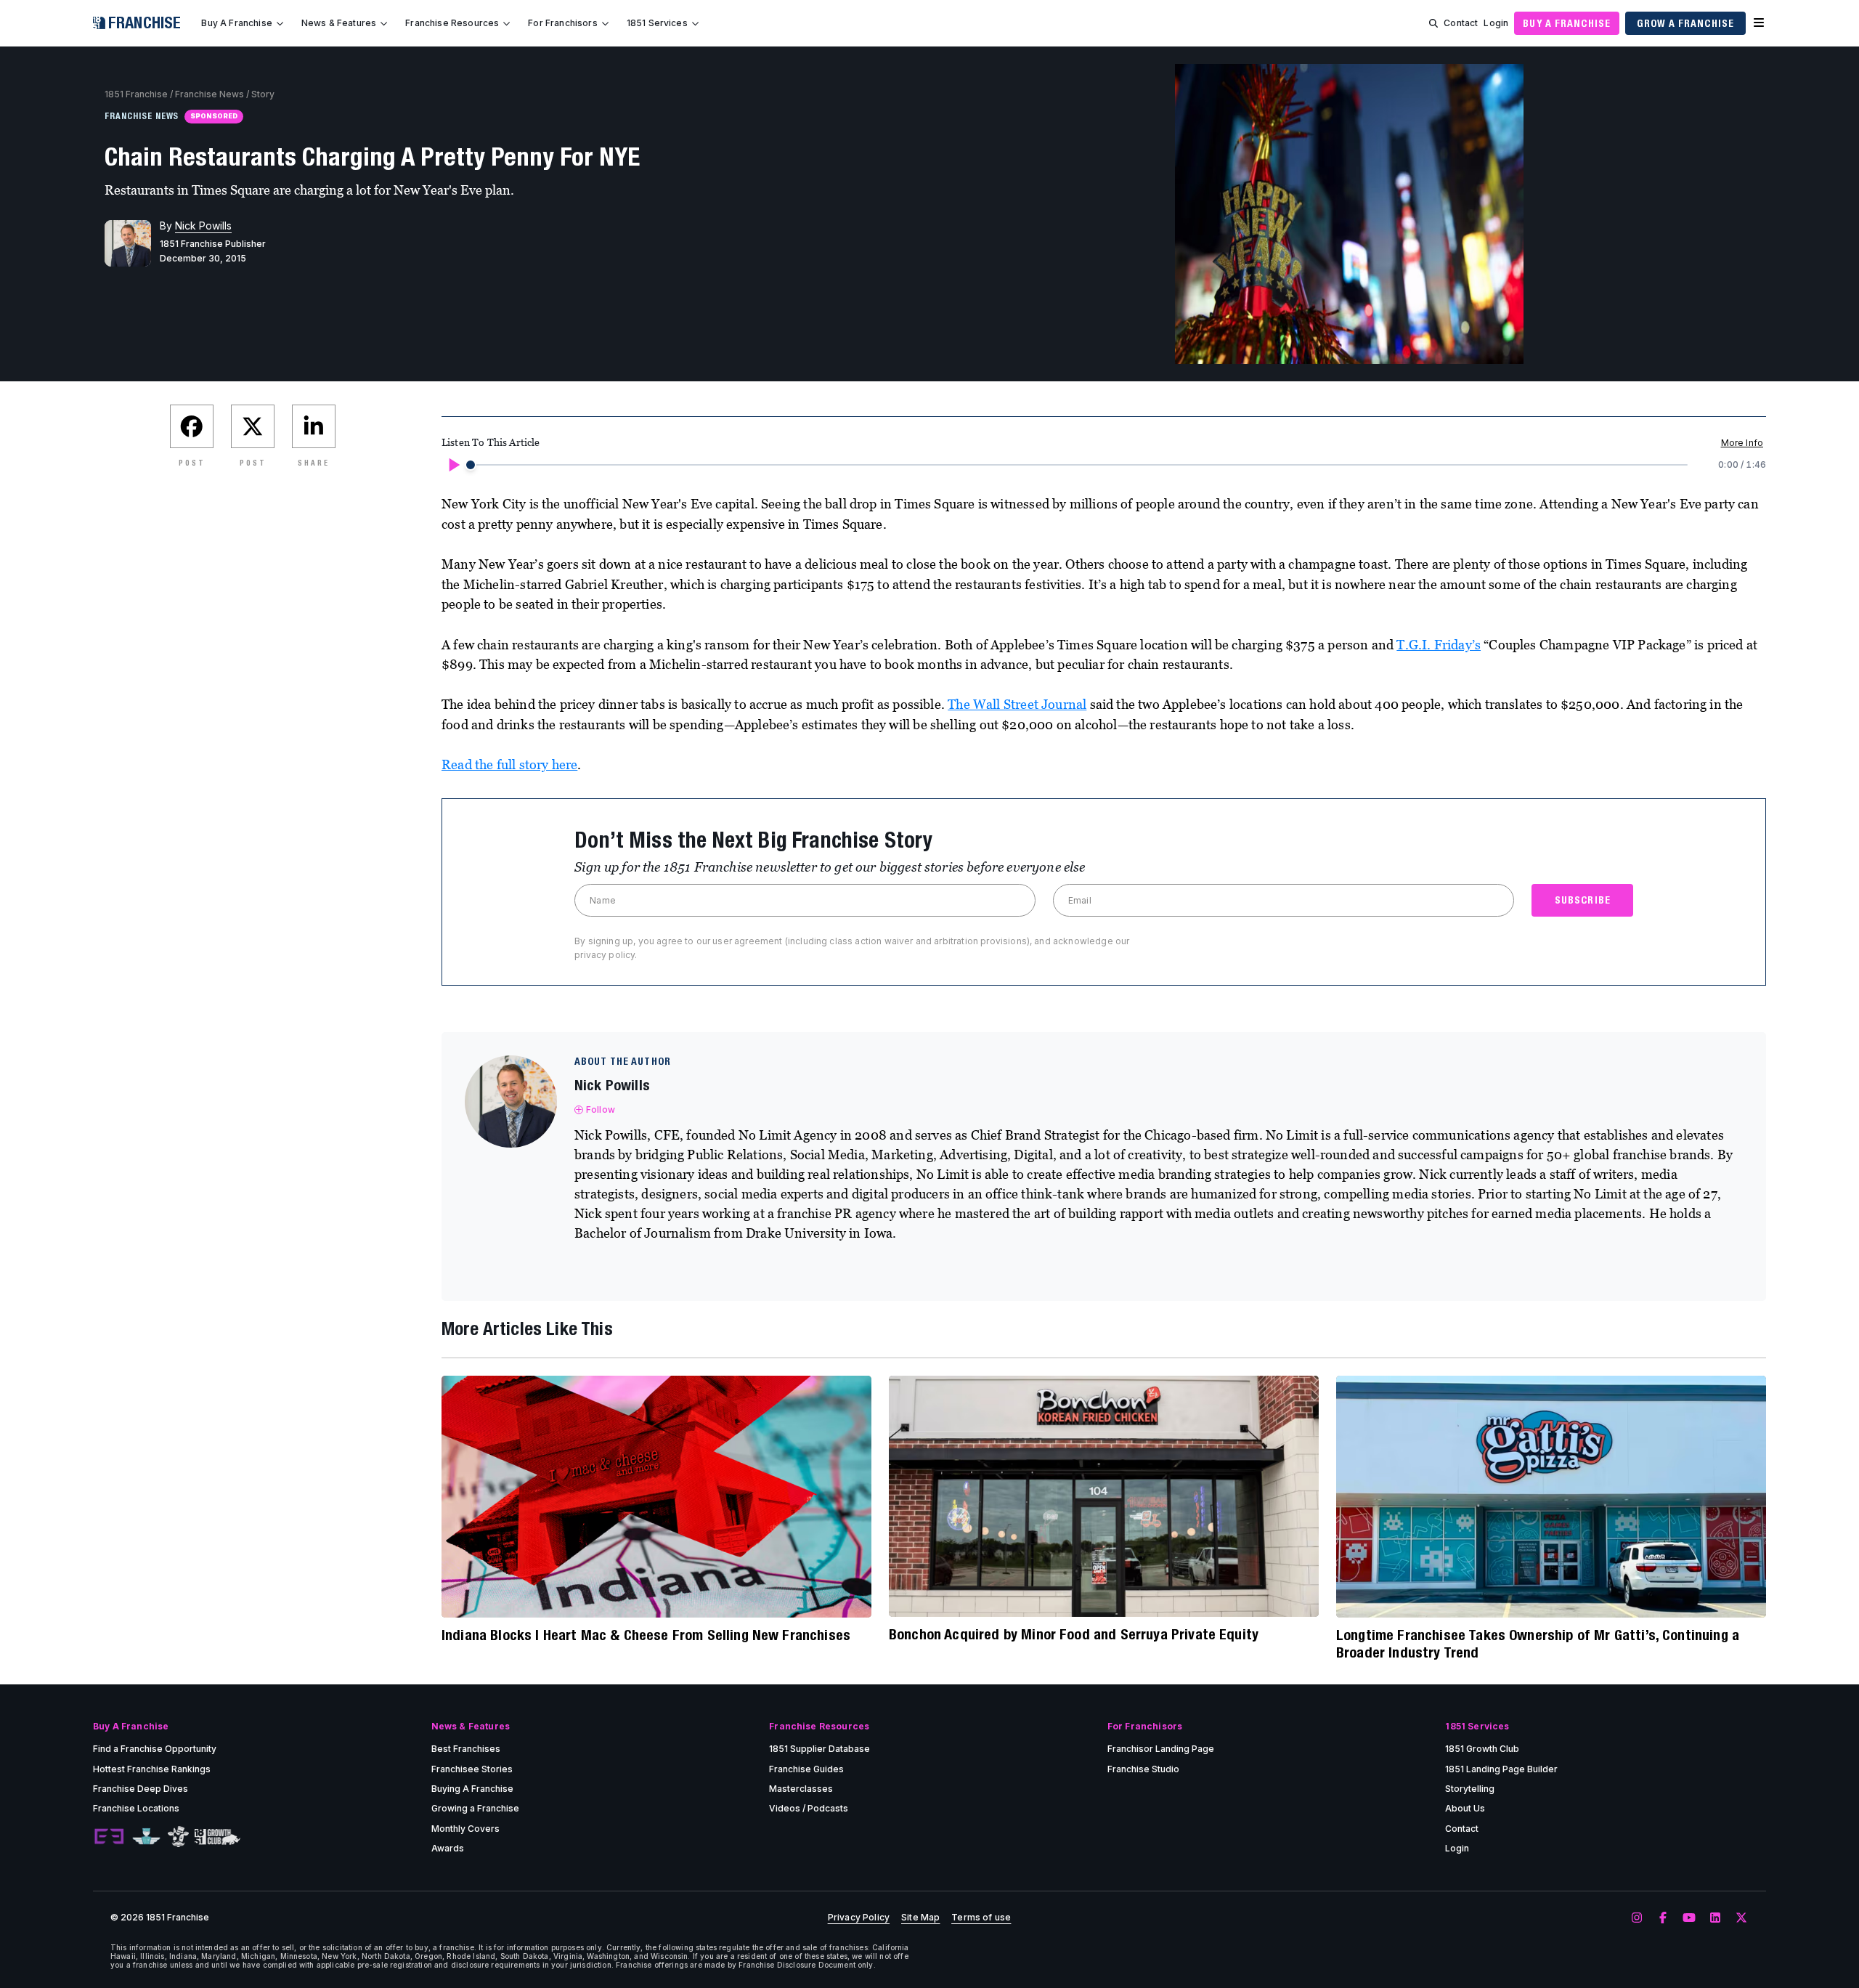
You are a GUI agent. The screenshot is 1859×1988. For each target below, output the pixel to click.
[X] (1741, 1918)
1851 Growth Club (1482, 1749)
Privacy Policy (859, 1918)
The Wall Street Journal (1017, 704)
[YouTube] (1689, 1918)
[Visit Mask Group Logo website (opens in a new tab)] (178, 1837)
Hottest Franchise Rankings (152, 1769)
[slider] (471, 465)
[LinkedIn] (1715, 1918)
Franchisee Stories (472, 1769)
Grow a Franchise (1685, 23)
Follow (601, 1109)
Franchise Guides (806, 1769)
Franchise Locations (136, 1808)
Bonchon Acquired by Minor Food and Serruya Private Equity (1074, 1634)
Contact (1461, 23)
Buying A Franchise (472, 1789)
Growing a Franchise (475, 1808)
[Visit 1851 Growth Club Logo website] (217, 1837)
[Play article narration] (453, 465)
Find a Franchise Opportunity (155, 1749)
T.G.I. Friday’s (1439, 645)
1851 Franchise (136, 94)
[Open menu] (1759, 23)
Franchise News (210, 94)
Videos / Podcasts (809, 1808)
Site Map (920, 1918)
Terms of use (981, 1918)
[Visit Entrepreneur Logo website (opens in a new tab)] (109, 1837)
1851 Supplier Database (819, 1749)
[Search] (1433, 23)
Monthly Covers (465, 1829)
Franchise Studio (1143, 1769)
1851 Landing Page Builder (1501, 1769)
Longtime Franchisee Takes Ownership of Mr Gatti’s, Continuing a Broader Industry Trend (1538, 1643)
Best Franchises (466, 1749)
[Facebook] (1663, 1918)
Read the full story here (509, 764)
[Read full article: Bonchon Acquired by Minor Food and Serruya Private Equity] (1104, 1496)
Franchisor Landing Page (1161, 1749)
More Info (1742, 443)
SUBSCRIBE (1583, 900)
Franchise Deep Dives (141, 1789)
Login (1496, 23)
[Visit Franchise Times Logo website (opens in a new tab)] (146, 1837)
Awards (448, 1848)
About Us (1465, 1808)
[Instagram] (1637, 1918)
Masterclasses (801, 1789)
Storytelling (1470, 1789)
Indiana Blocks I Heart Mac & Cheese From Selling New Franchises (646, 1635)
